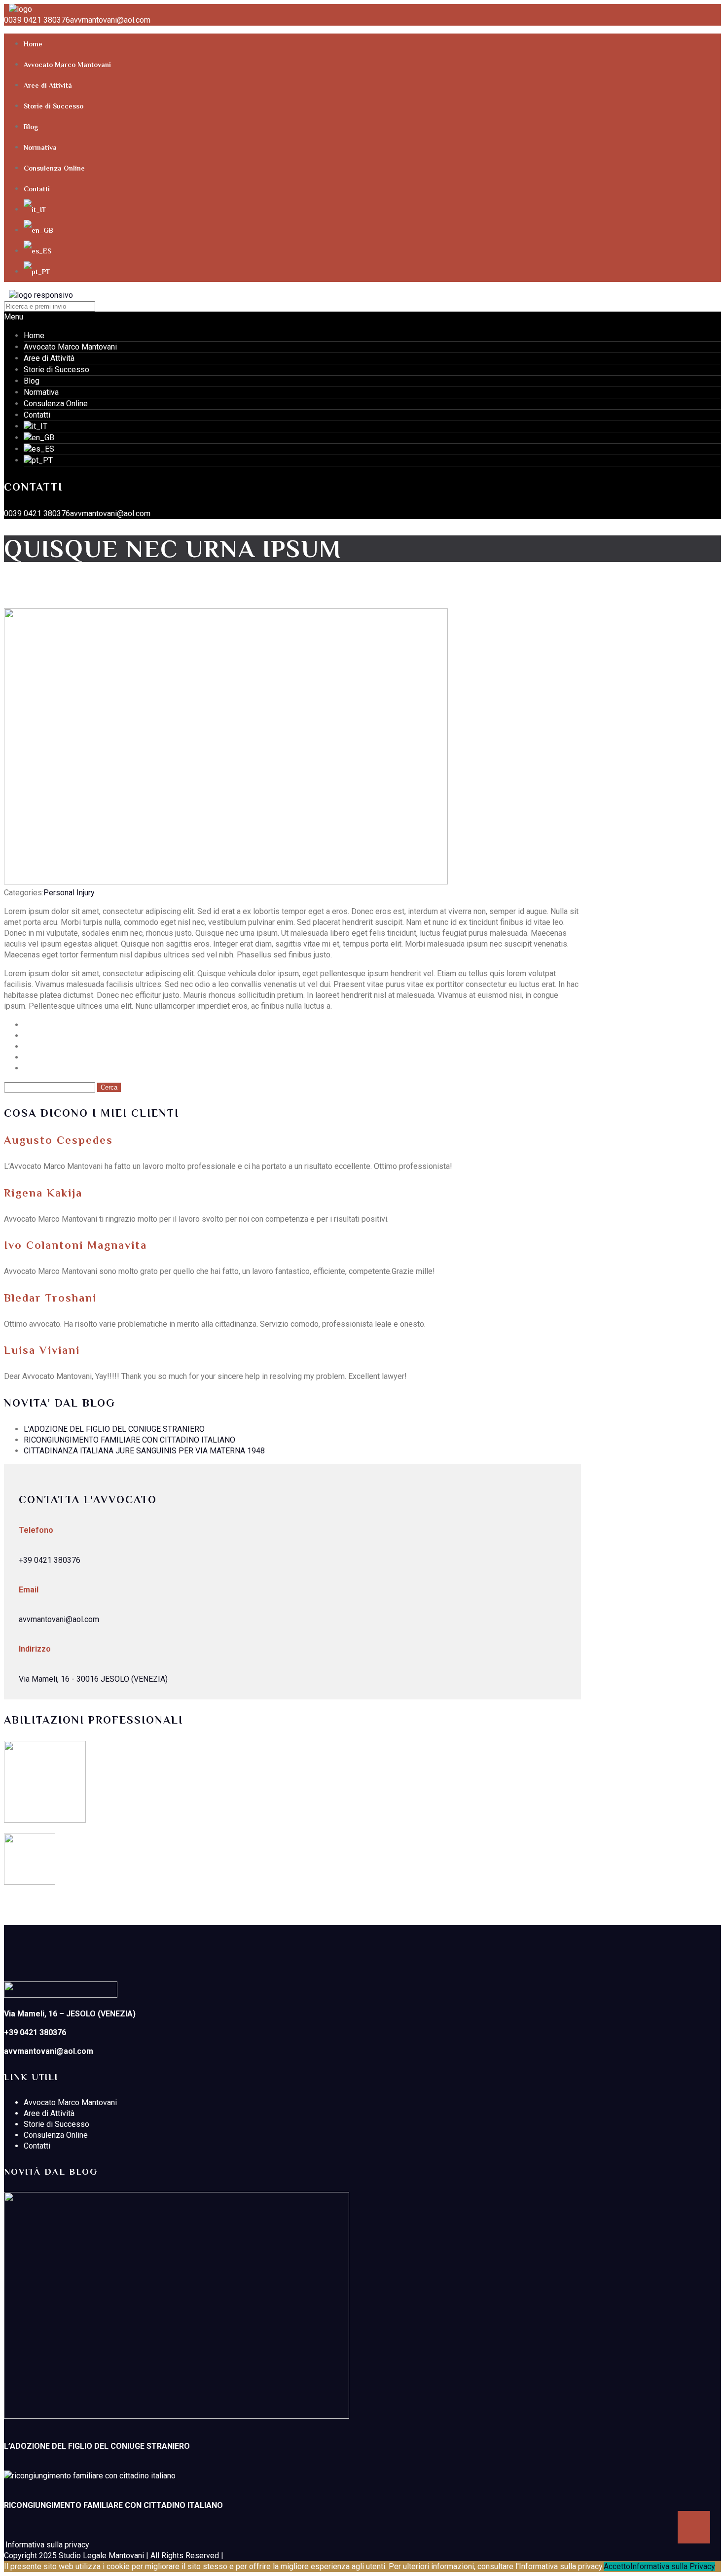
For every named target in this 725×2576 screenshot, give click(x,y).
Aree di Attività (48, 85)
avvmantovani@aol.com (110, 20)
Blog (31, 127)
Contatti (37, 189)
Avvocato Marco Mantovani (67, 65)
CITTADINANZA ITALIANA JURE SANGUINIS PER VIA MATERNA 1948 (144, 1451)
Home (33, 44)
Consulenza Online (54, 168)
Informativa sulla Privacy (673, 2566)
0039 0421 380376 (37, 20)
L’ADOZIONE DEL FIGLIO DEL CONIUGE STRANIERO (114, 1429)
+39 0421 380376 (50, 1560)
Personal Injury (69, 893)
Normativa (40, 147)
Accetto (617, 2566)
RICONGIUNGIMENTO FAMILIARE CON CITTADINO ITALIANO (129, 1440)
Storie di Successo (54, 106)
